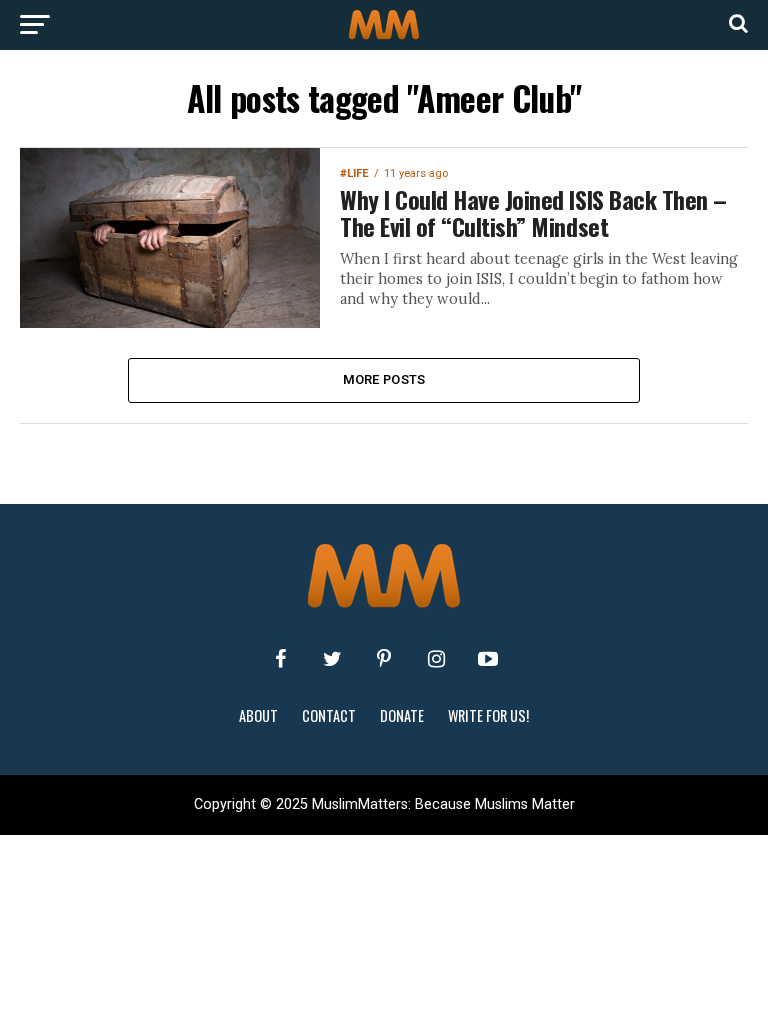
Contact (329, 715)
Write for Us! (488, 715)
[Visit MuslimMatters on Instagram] (436, 659)
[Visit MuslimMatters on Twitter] (332, 659)
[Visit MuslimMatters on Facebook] (280, 659)
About (258, 715)
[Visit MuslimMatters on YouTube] (488, 659)
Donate (402, 715)
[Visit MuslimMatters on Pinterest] (384, 659)
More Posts (384, 379)
